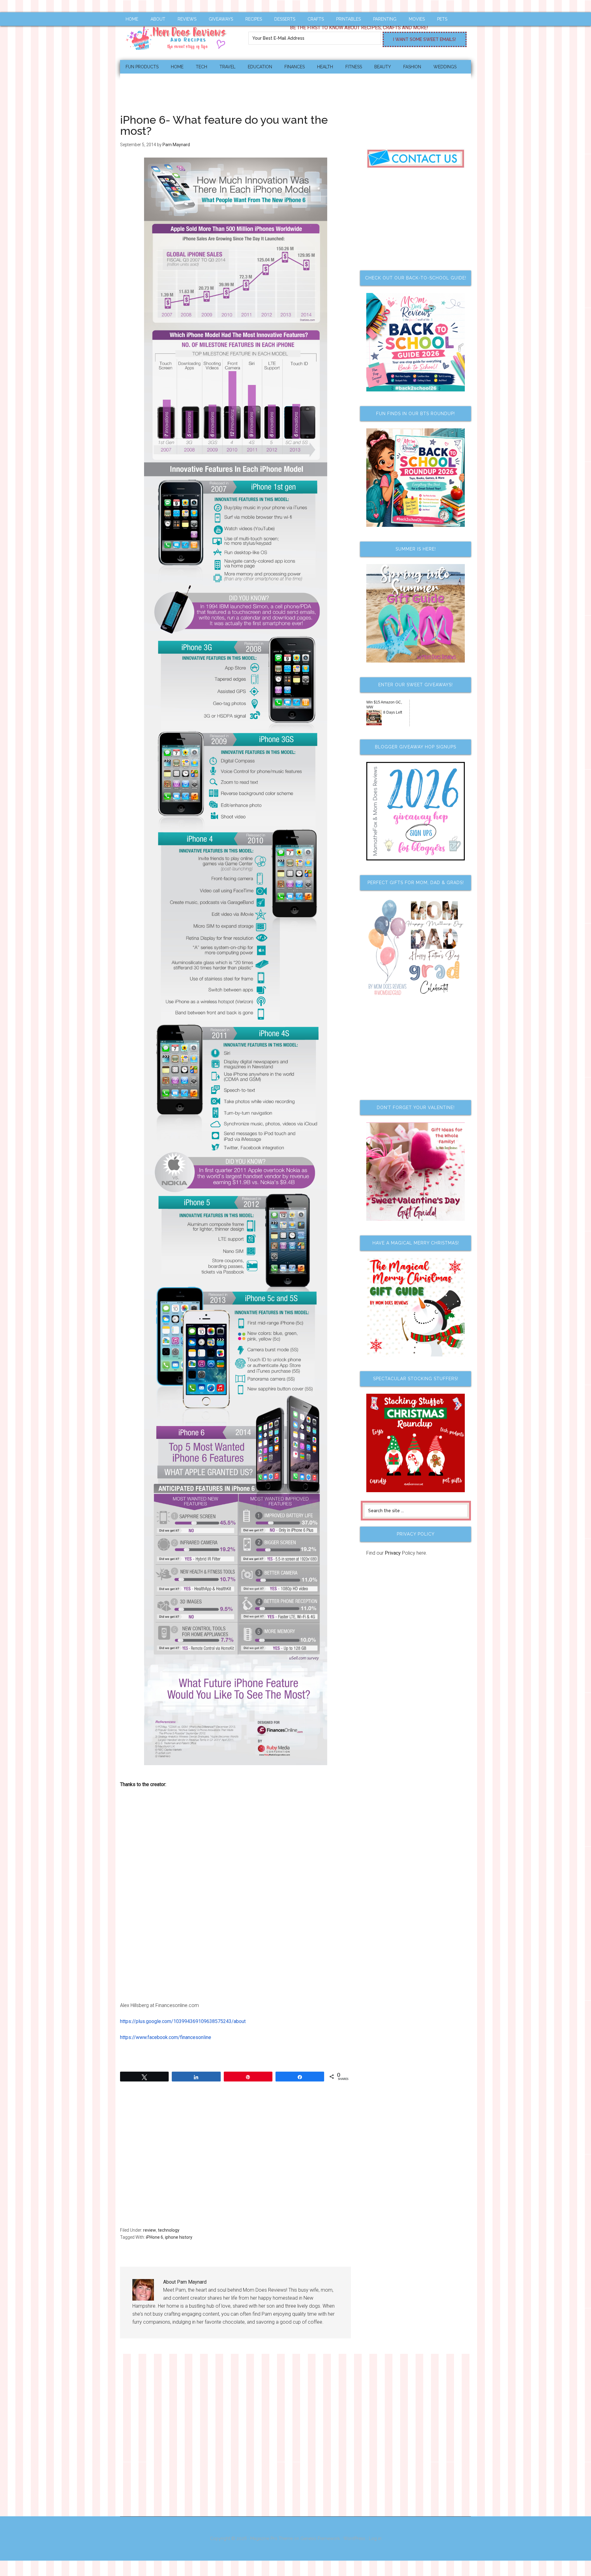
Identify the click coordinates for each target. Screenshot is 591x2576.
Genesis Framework (320, 2538)
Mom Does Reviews (179, 36)
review (150, 2230)
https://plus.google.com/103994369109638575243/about (183, 2021)
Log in (375, 2538)
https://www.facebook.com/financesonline (166, 2037)
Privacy (393, 1553)
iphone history (179, 2237)
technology (169, 2230)
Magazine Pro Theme (271, 2538)
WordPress (354, 2538)
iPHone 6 (155, 2237)
